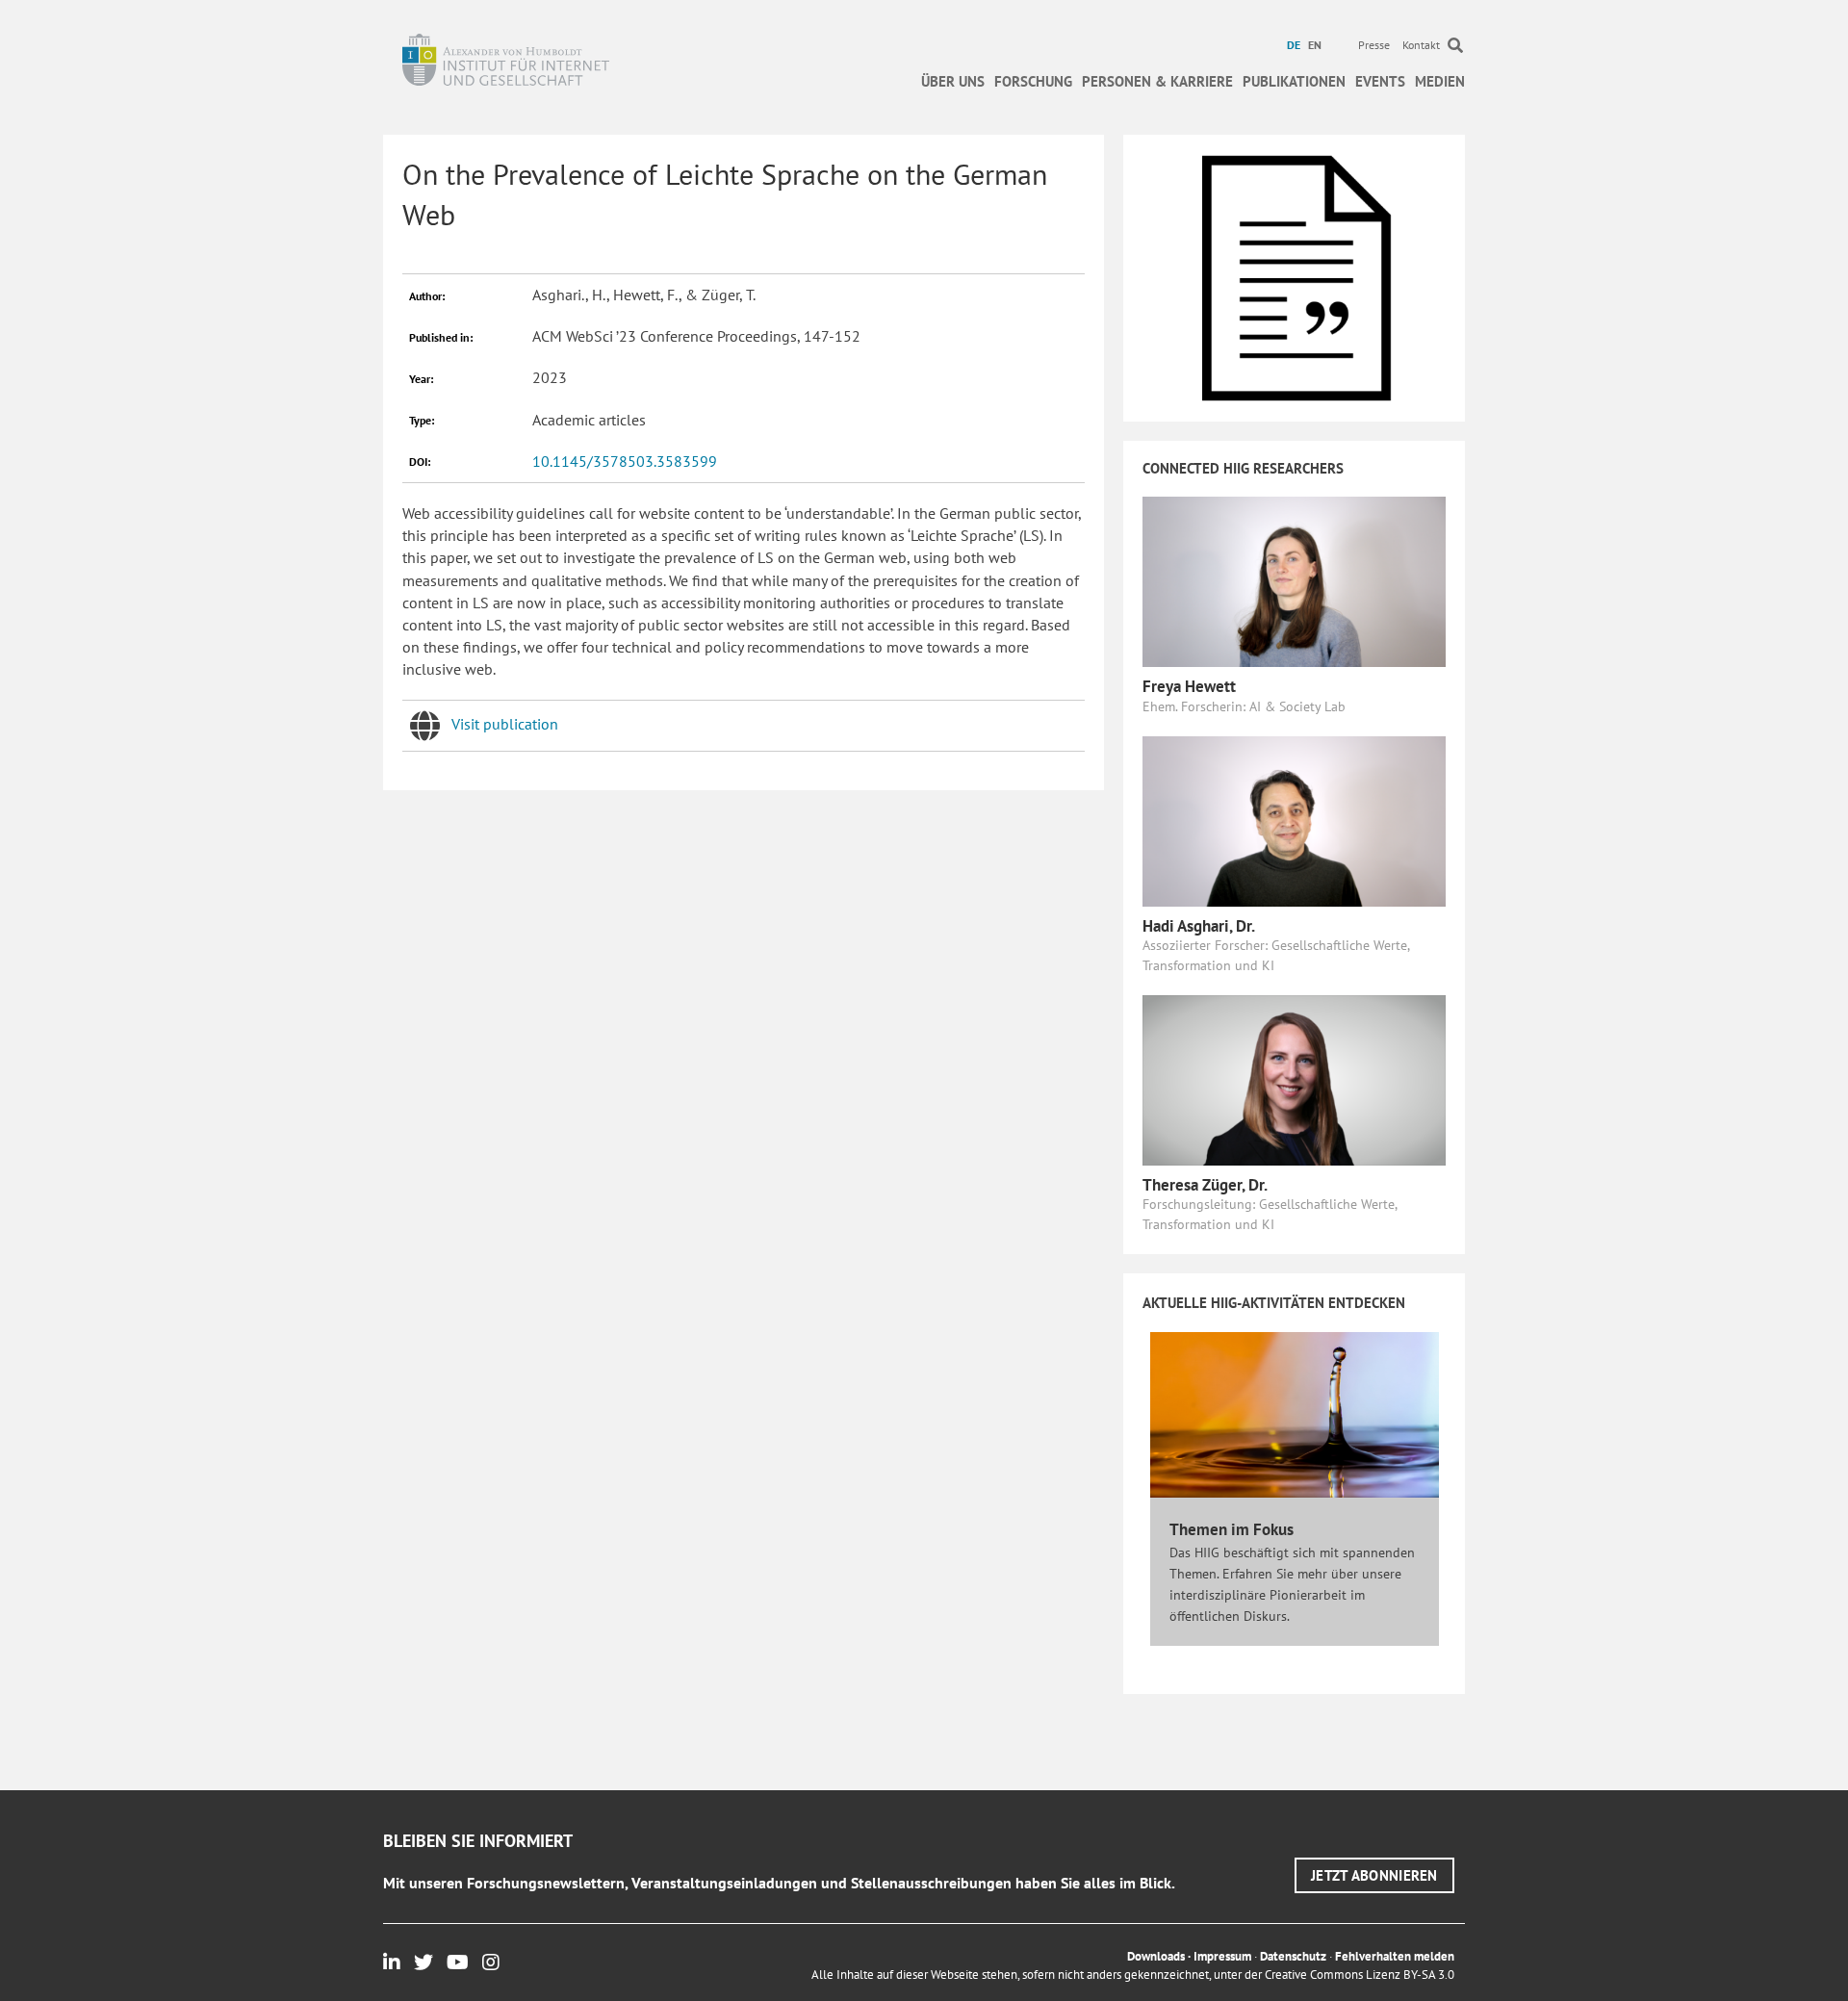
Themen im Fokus (1232, 1529)
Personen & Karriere (1157, 81)
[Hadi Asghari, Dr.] (1294, 819)
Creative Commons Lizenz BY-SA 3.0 (1360, 1975)
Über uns (953, 81)
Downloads (1156, 1956)
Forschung (1033, 81)
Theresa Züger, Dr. (1205, 1185)
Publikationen (1294, 81)
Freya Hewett (1189, 686)
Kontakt (1421, 45)
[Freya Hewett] (1294, 580)
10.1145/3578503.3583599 (625, 461)
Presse (1374, 45)
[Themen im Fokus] (1295, 1414)
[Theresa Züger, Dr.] (1294, 1078)
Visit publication (505, 724)
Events (1380, 81)
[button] (1374, 1875)
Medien (1440, 81)
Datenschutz (1293, 1956)
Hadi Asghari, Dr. (1199, 926)
